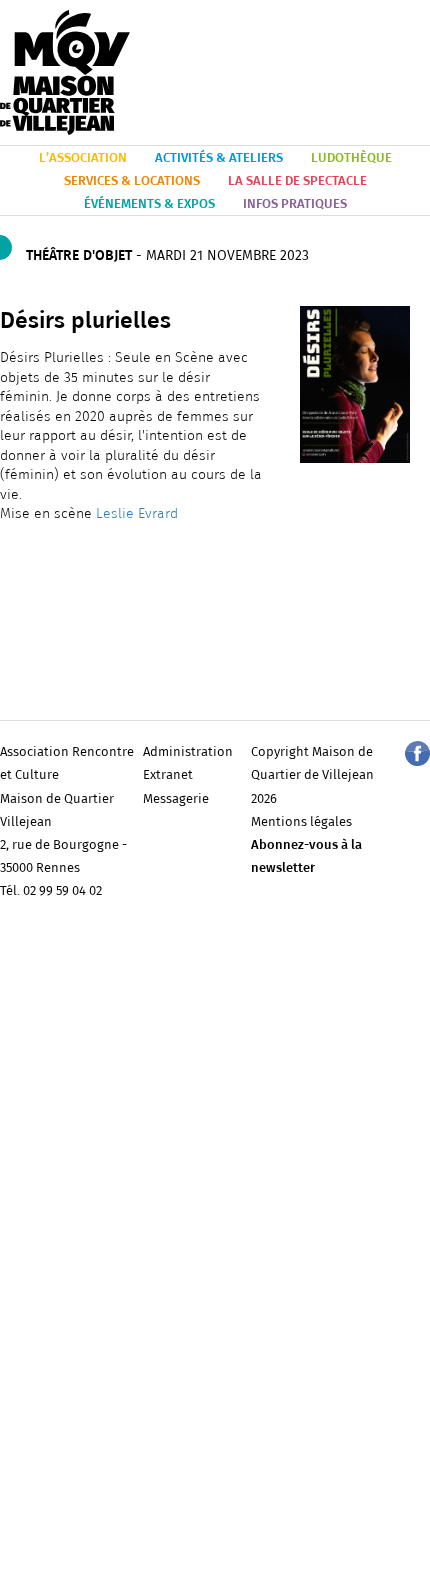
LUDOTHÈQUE (351, 158)
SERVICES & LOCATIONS (132, 181)
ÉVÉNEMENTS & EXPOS (149, 204)
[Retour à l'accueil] (65, 73)
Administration (188, 752)
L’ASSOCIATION (83, 158)
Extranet (168, 775)
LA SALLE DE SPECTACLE (297, 181)
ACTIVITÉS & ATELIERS (219, 158)
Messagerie (176, 799)
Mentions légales (301, 822)
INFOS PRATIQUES (295, 204)
